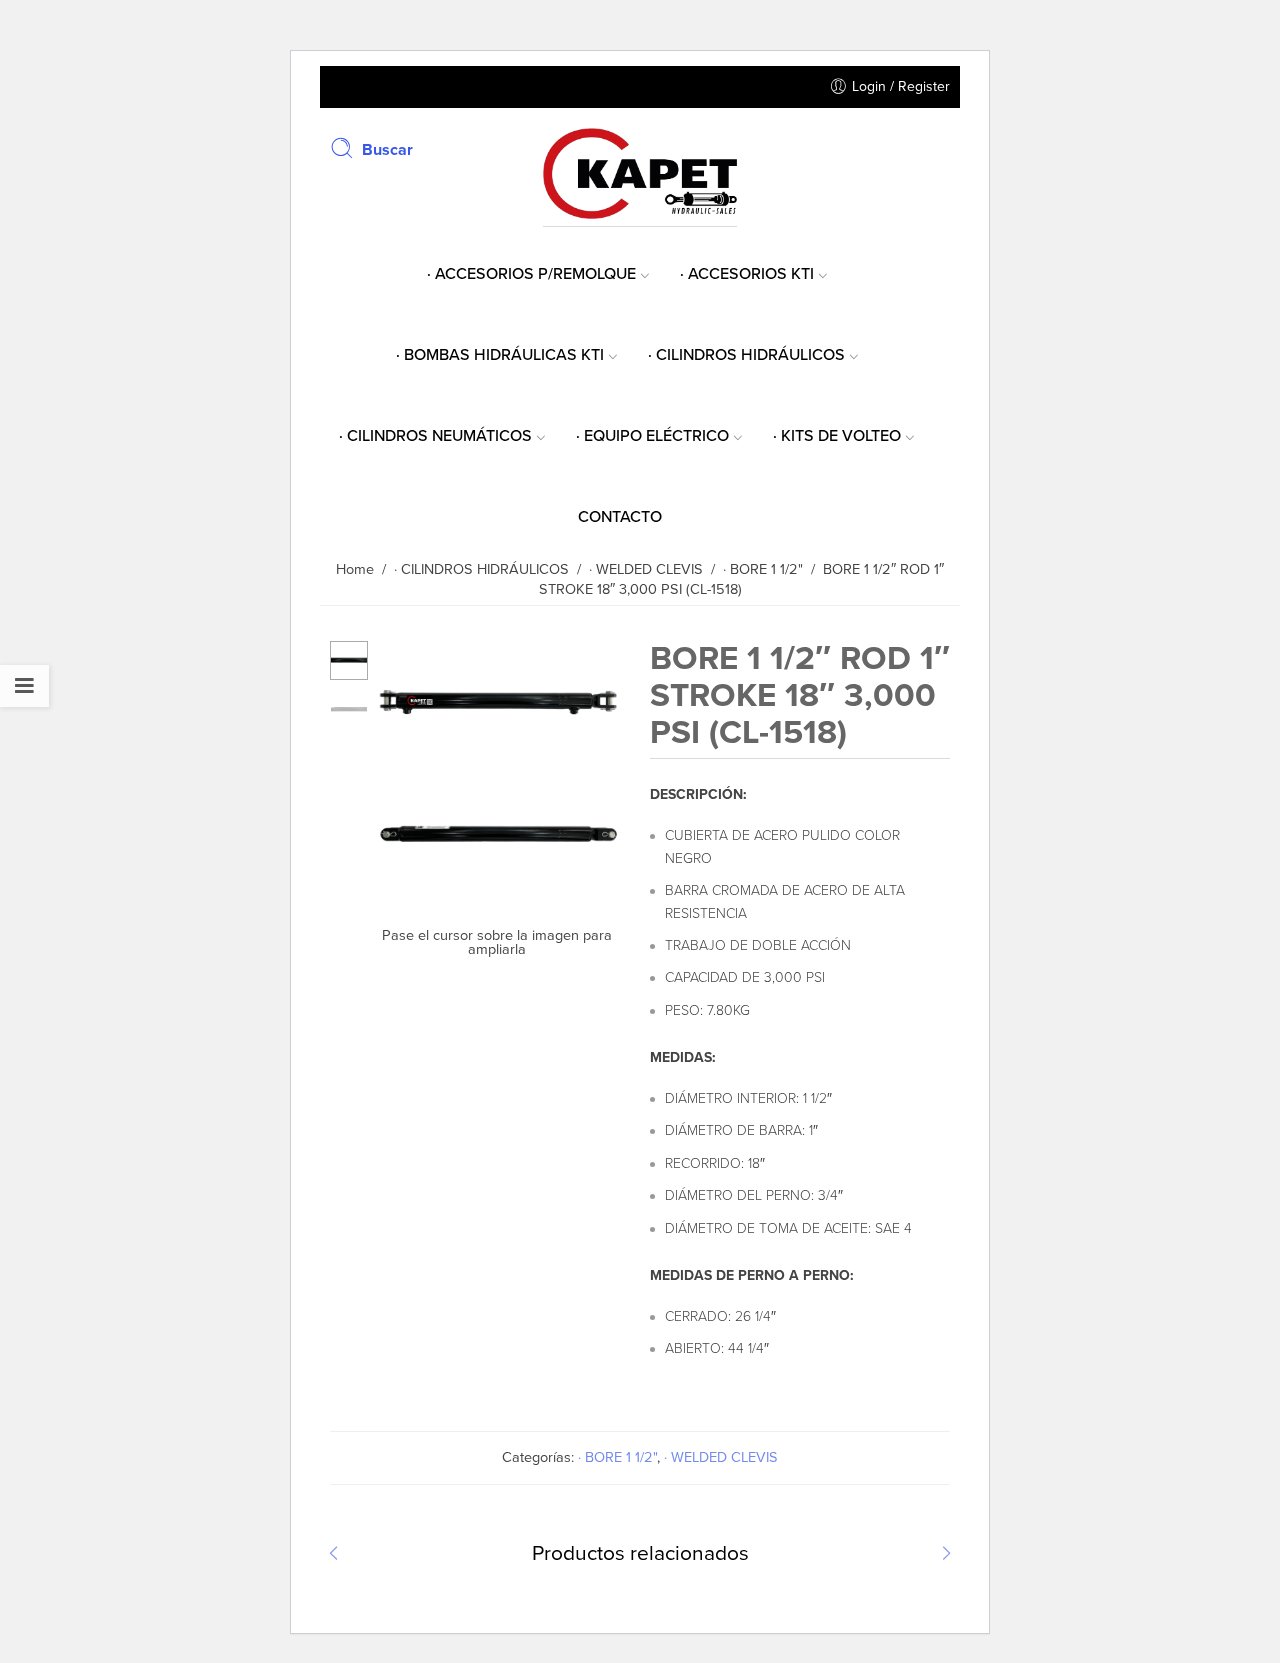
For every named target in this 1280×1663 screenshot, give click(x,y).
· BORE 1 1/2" (617, 1457)
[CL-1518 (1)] (349, 659)
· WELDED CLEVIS (721, 1457)
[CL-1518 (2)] (499, 885)
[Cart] (941, 148)
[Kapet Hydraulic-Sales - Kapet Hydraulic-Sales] (639, 171)
